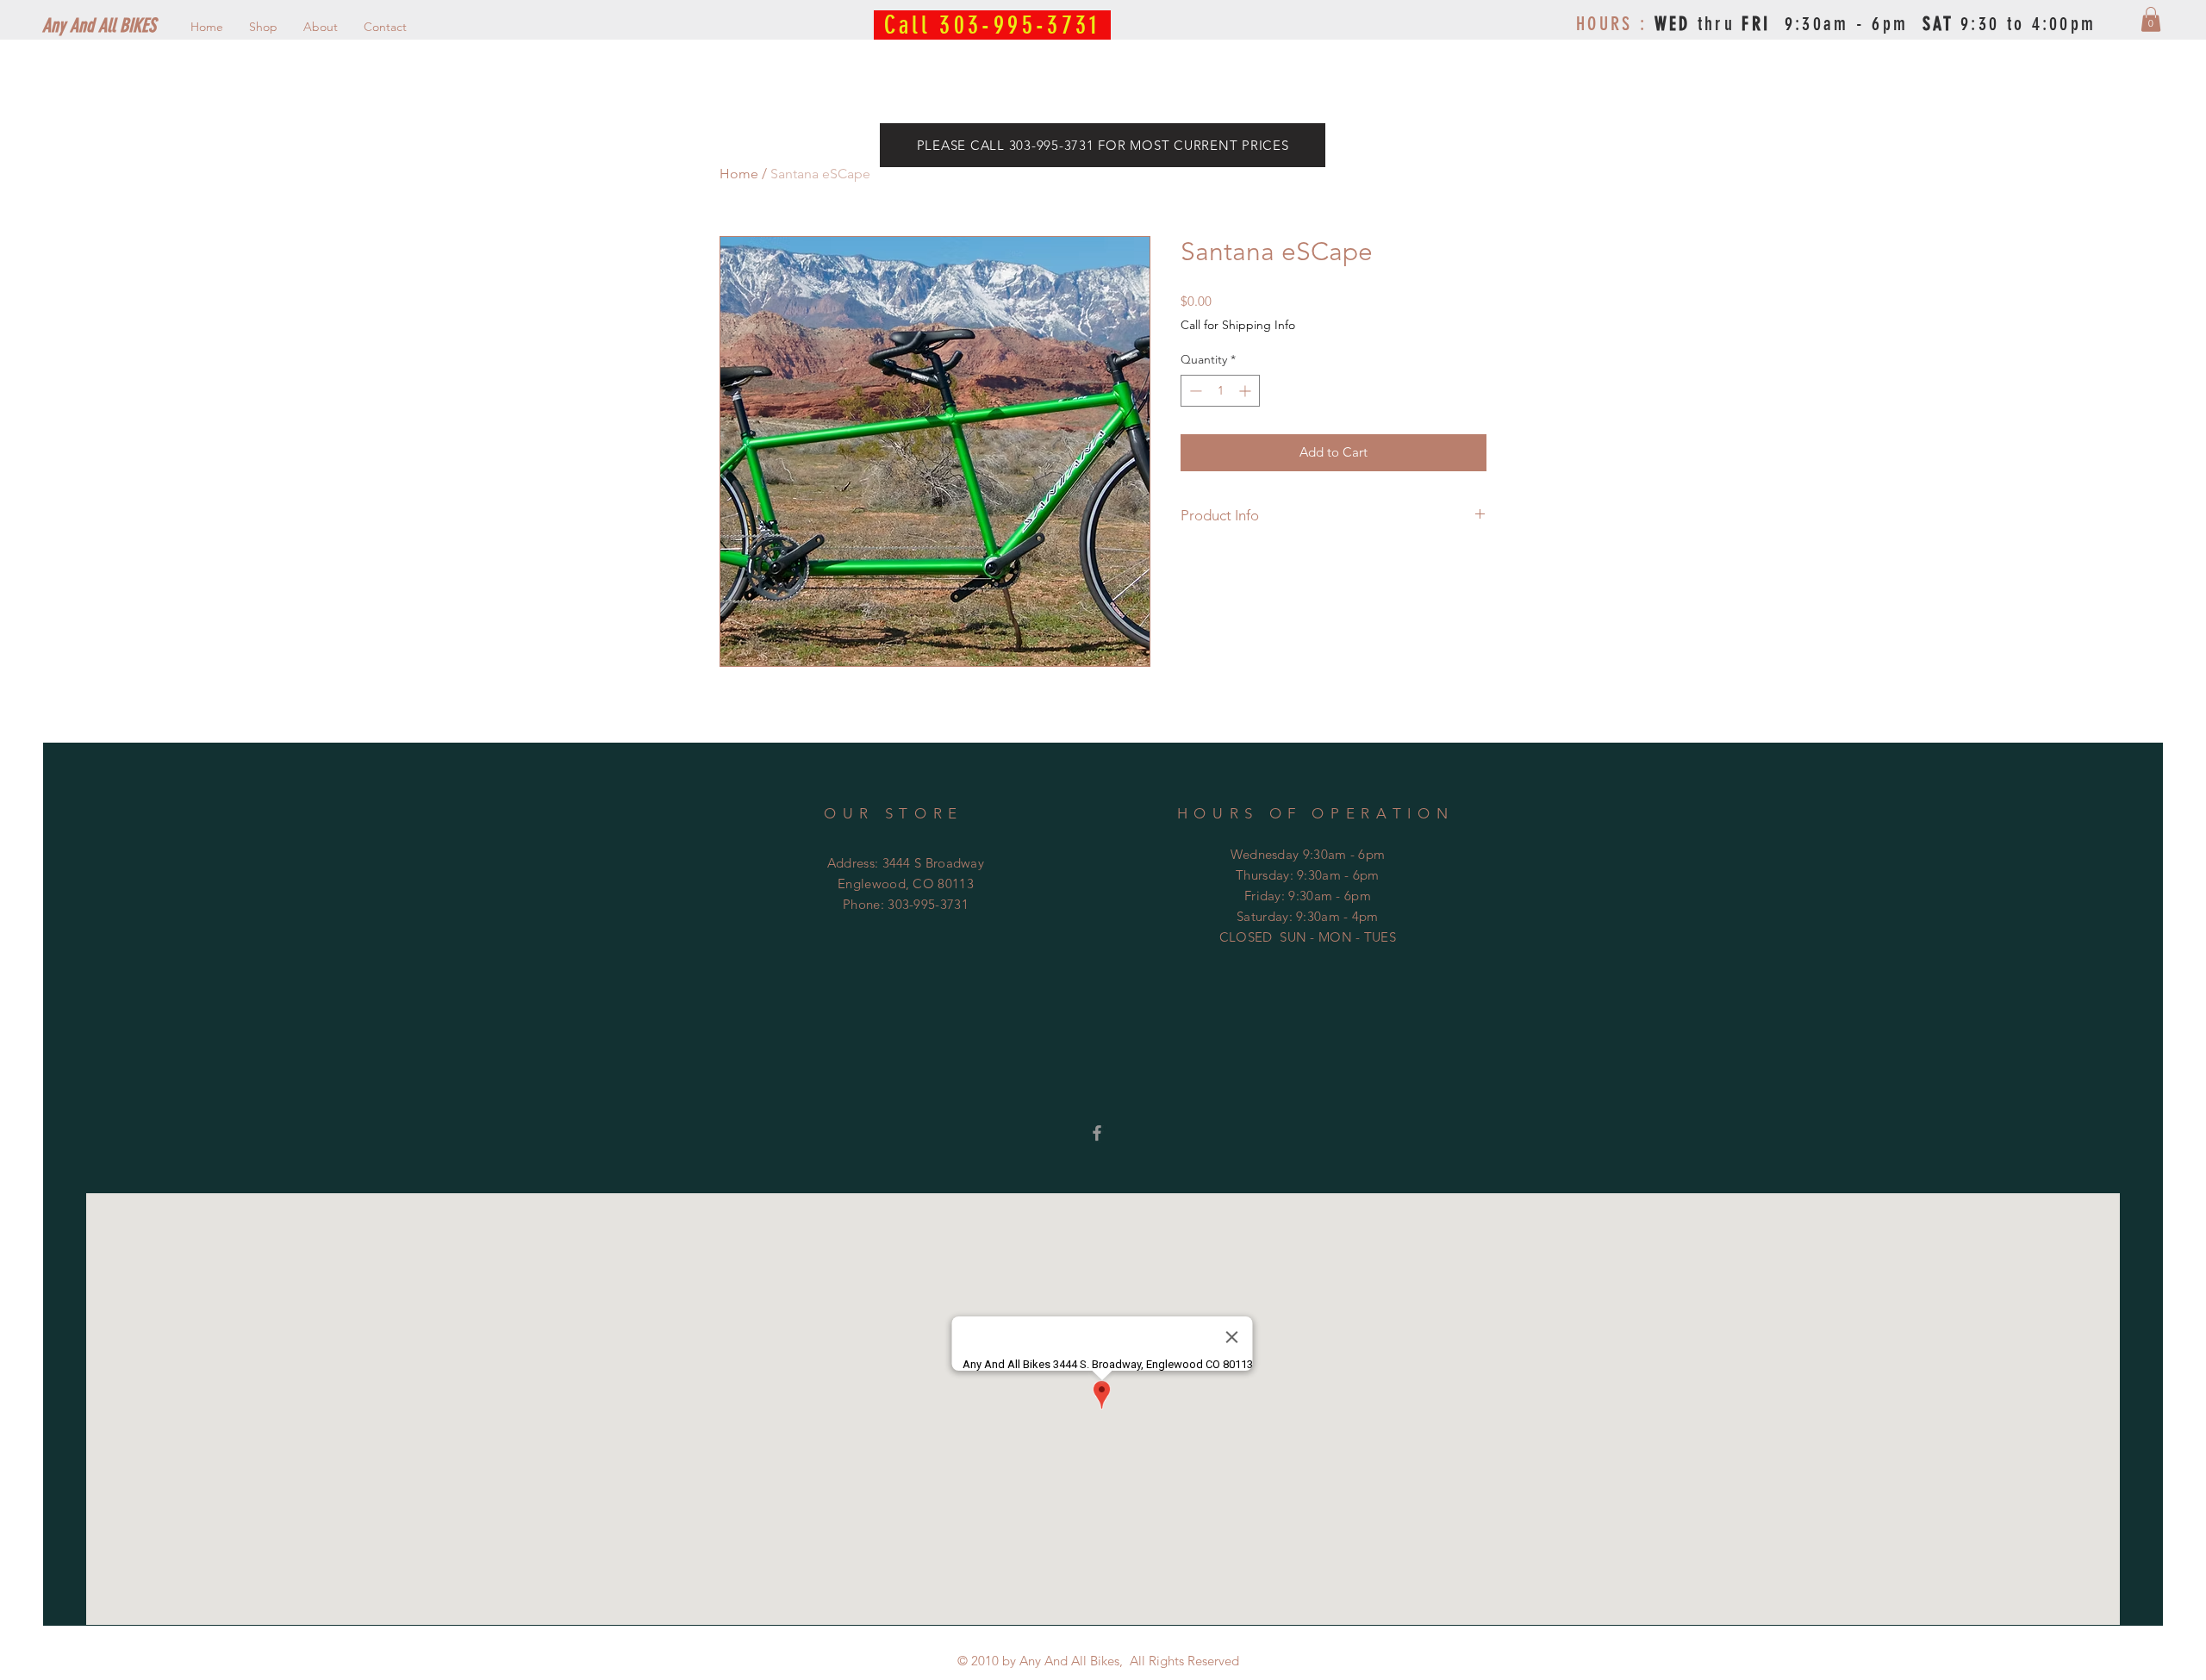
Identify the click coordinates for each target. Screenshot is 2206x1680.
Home (739, 174)
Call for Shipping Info (1238, 325)
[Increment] (1246, 391)
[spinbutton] (1220, 391)
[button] (2151, 19)
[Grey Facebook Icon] (1097, 1133)
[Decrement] (1194, 391)
